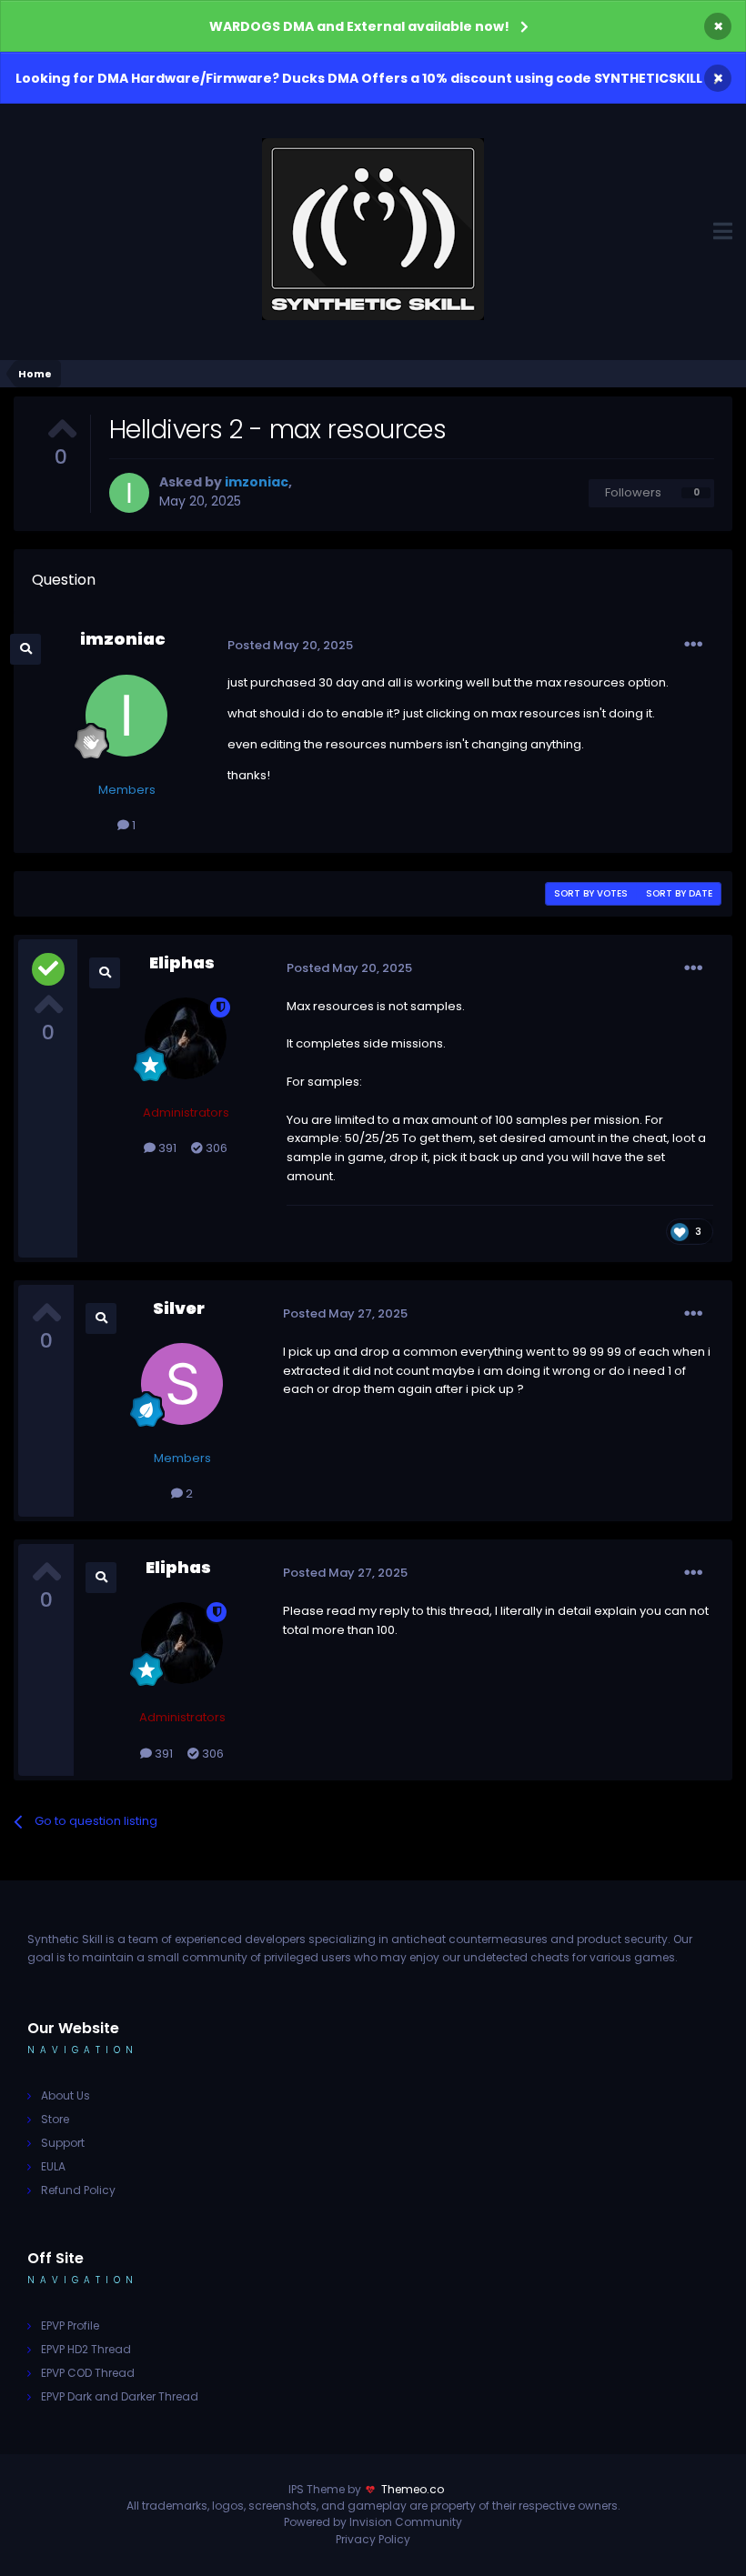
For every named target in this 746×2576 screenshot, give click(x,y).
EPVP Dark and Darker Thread (120, 2396)
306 (215, 1148)
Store (55, 2119)
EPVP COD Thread (88, 2373)
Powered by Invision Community (373, 2522)
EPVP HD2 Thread (86, 2349)
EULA (53, 2166)
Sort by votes (591, 893)
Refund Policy (78, 2190)
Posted (290, 645)
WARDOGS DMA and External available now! (359, 26)
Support (63, 2143)
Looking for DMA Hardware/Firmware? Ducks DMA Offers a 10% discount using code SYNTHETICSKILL (359, 78)
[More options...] (693, 645)
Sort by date (679, 893)
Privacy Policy (373, 2539)
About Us (66, 2095)
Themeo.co (413, 2489)
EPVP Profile (70, 2325)
